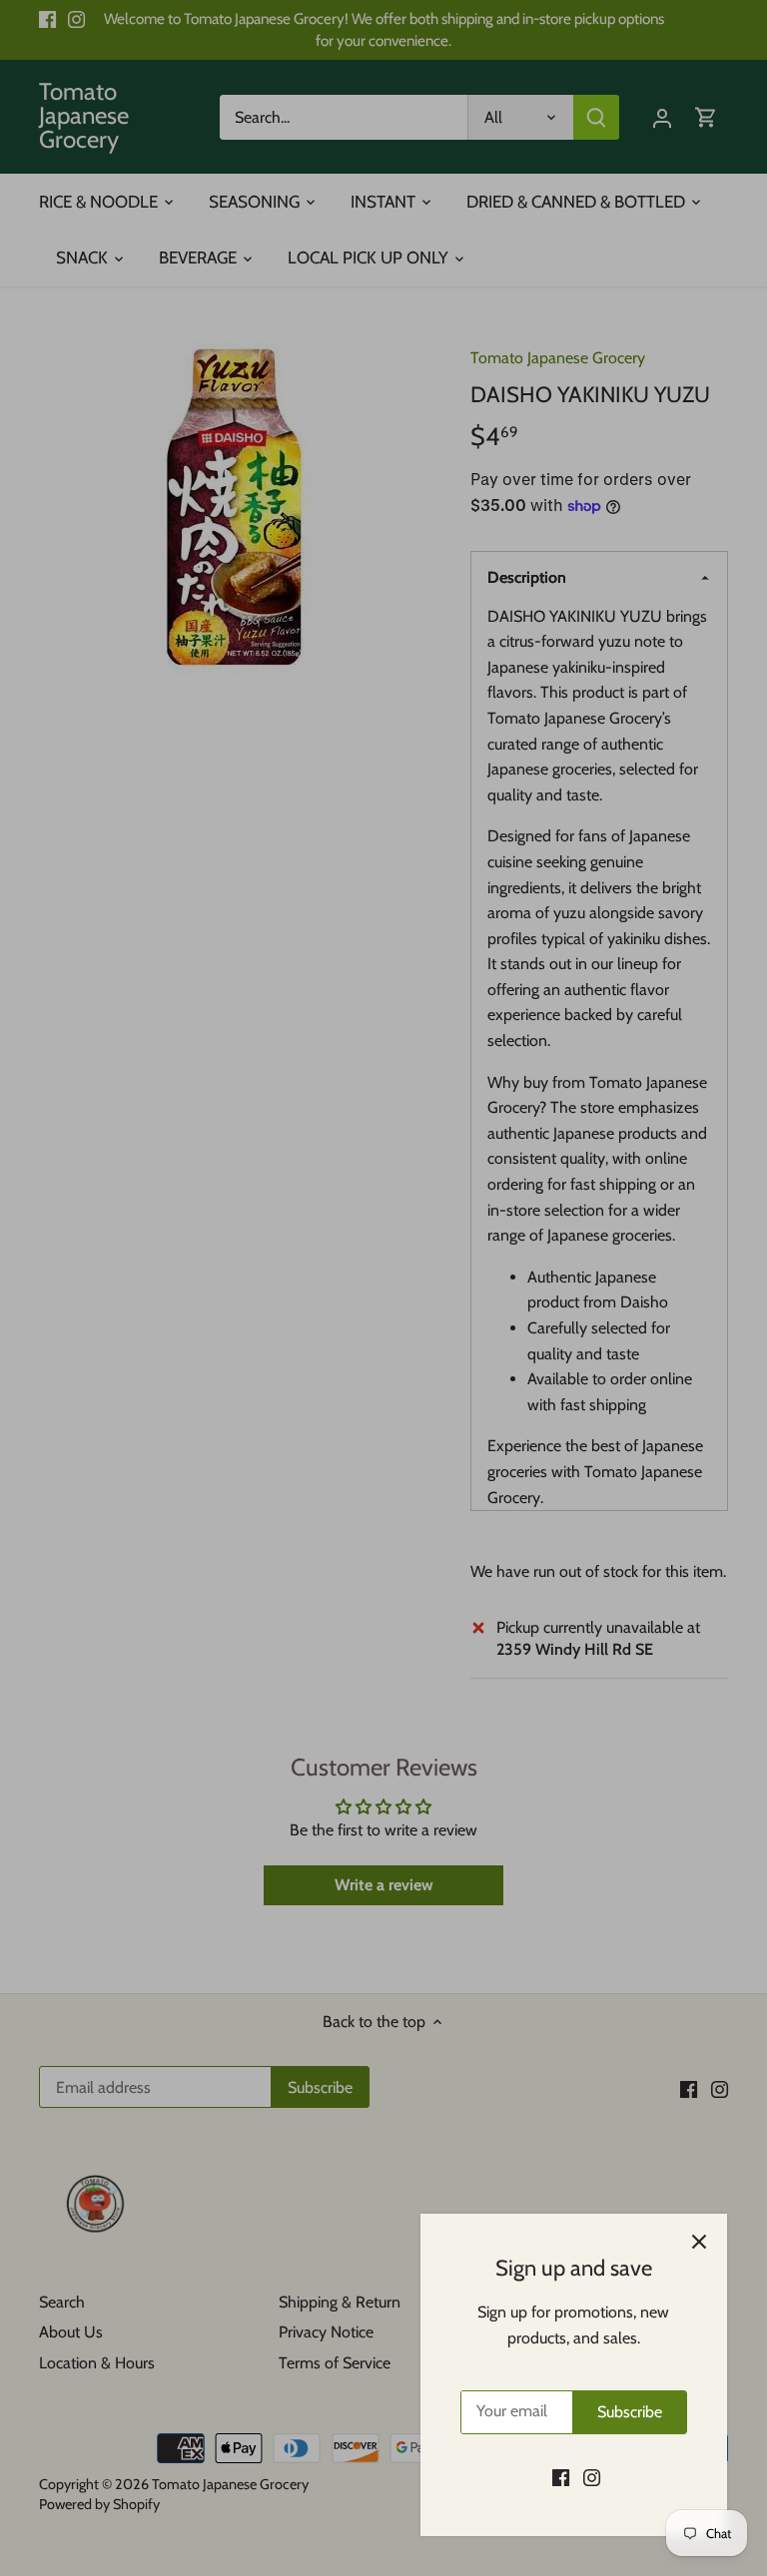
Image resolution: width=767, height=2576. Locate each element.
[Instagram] (592, 2477)
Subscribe (630, 2412)
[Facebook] (561, 2477)
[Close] (699, 2242)
